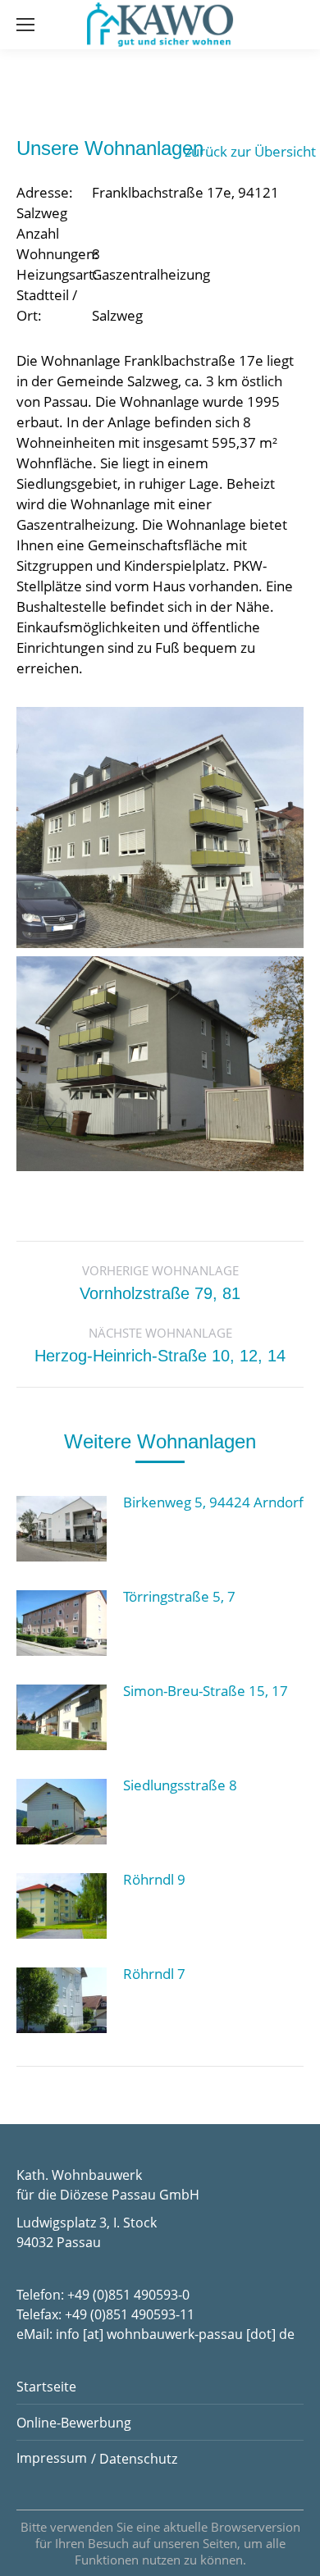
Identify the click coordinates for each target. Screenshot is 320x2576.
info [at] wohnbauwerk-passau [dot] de (175, 2334)
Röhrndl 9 (154, 1879)
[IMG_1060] (160, 1064)
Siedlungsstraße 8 (180, 1785)
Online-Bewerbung (74, 2423)
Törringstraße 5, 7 (179, 1596)
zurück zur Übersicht (250, 151)
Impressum (52, 2458)
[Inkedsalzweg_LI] (160, 828)
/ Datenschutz (134, 2459)
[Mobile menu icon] (25, 25)
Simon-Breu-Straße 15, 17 (206, 1691)
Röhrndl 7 (154, 1974)
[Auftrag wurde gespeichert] (62, 1529)
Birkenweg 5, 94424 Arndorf (213, 1502)
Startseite (46, 2387)
